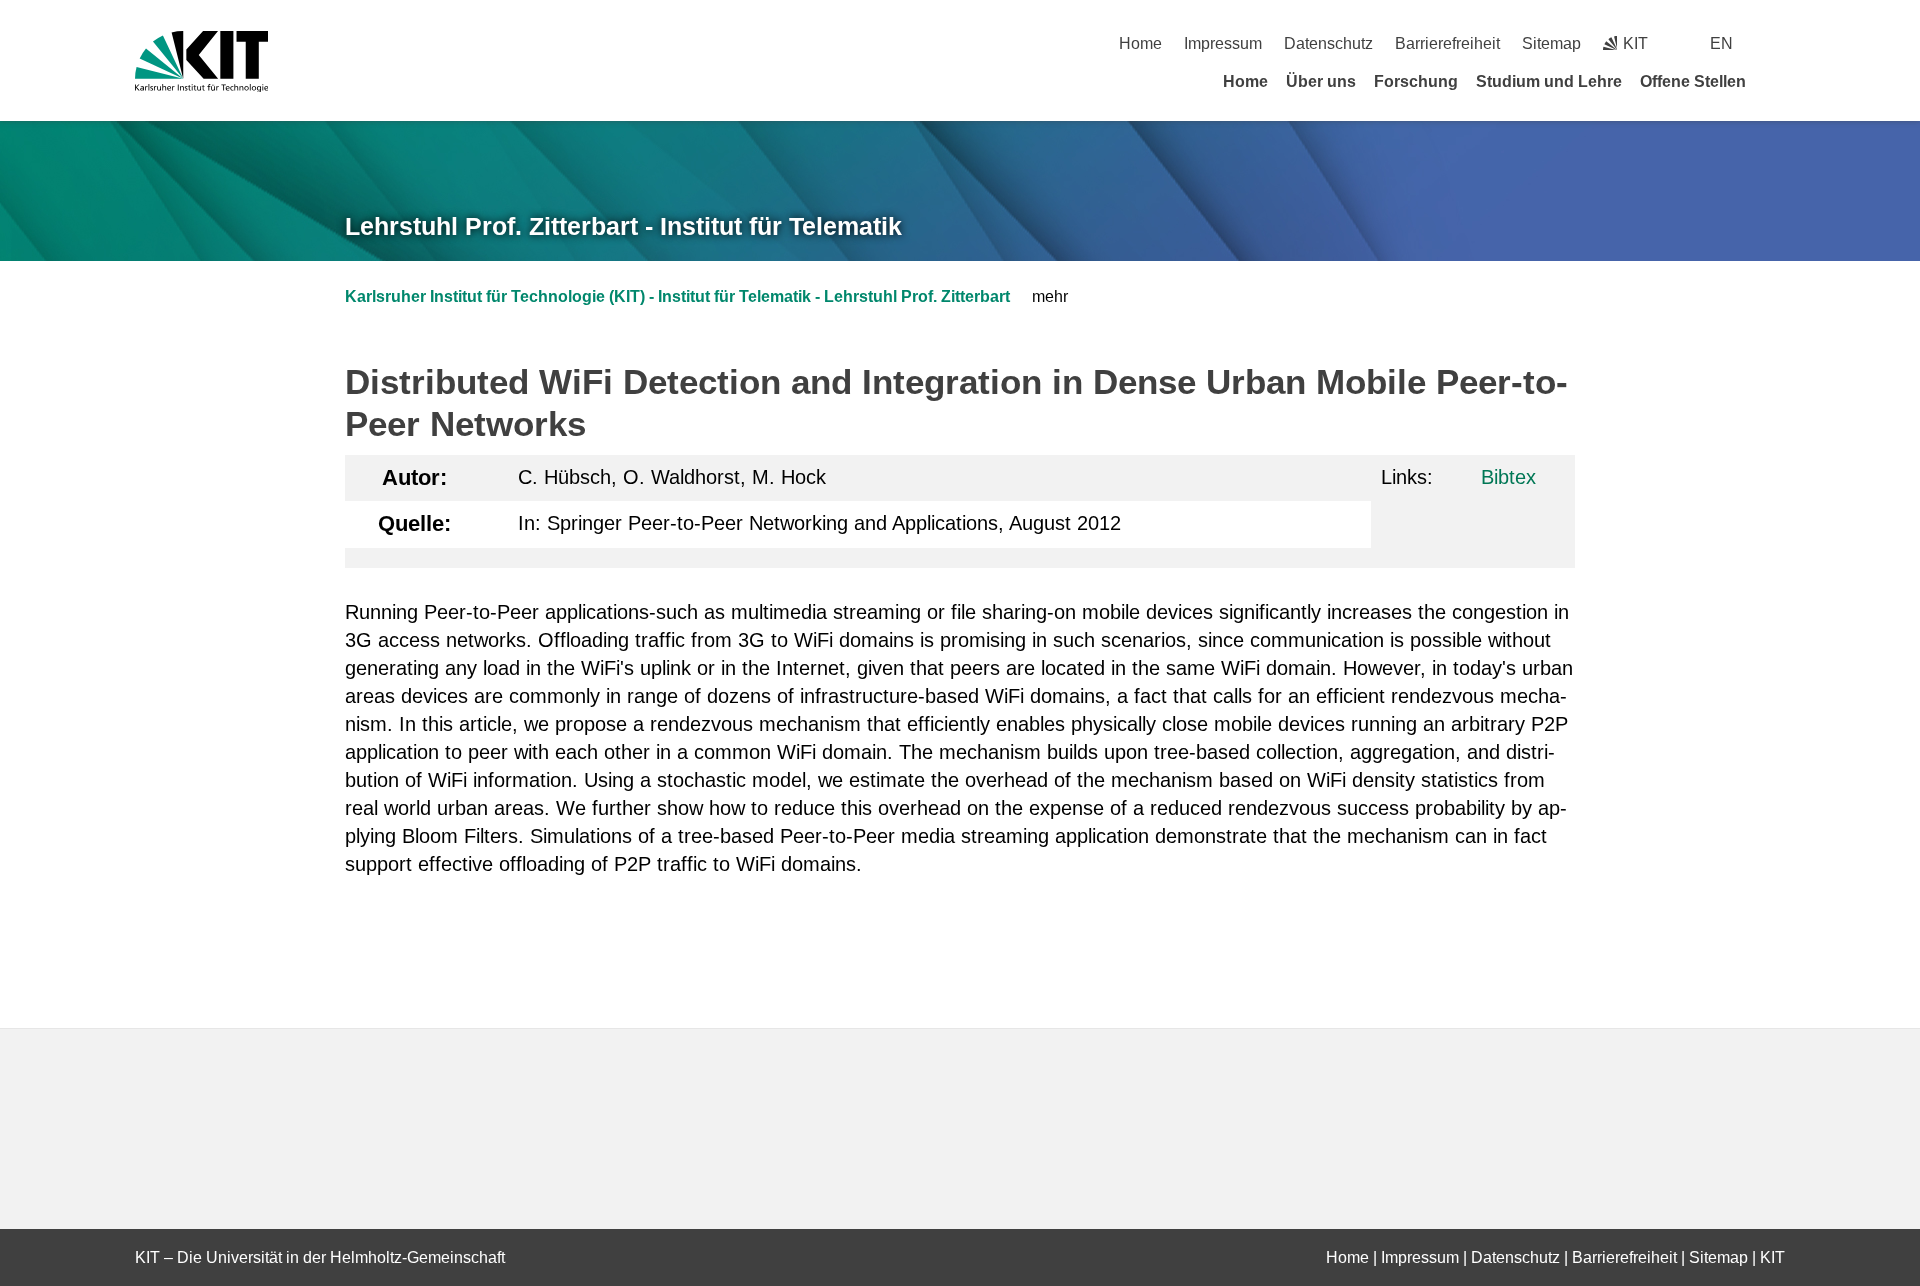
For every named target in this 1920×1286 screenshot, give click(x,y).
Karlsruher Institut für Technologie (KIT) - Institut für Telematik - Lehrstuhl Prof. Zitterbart (677, 296)
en (1721, 43)
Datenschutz (1328, 43)
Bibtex (1508, 477)
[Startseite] (1778, 81)
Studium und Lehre (1549, 81)
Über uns (1321, 81)
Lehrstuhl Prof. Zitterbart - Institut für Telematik (623, 226)
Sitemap (1551, 43)
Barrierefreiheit (1447, 43)
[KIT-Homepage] (201, 61)
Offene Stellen (1693, 81)
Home (1140, 43)
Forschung (1416, 81)
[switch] (1777, 43)
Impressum (1223, 43)
